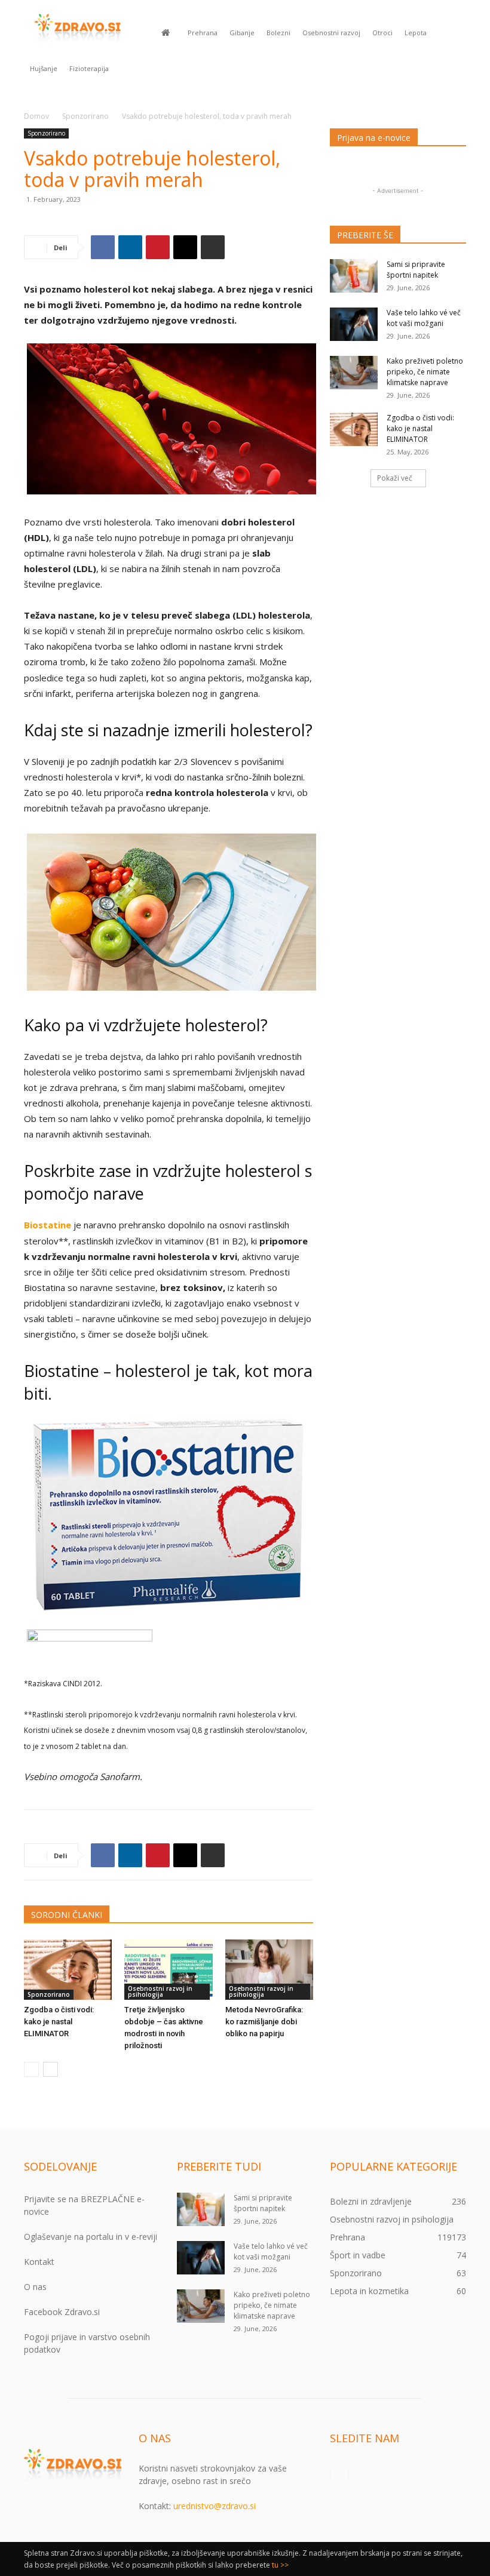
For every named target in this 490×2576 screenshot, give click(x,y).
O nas (35, 2287)
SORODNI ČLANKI (67, 1915)
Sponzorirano (85, 116)
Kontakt (39, 2262)
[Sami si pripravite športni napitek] (354, 276)
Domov (36, 116)
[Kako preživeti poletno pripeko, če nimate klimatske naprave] (354, 373)
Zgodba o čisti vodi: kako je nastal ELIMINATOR (59, 2022)
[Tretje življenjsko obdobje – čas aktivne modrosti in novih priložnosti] (168, 1970)
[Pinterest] (158, 247)
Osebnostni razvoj (331, 33)
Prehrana (203, 33)
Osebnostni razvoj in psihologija (160, 1991)
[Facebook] (103, 247)
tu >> (280, 2565)
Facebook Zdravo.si (62, 2312)
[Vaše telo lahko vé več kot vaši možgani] (354, 324)
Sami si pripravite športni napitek (416, 270)
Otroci (382, 33)
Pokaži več (395, 478)
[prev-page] (31, 2069)
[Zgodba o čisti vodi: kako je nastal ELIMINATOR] (68, 1970)
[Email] (185, 247)
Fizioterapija (89, 68)
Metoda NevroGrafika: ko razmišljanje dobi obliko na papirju (264, 2022)
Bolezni (278, 33)
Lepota (416, 33)
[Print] (213, 247)
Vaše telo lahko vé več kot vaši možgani (424, 318)
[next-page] (50, 2069)
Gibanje (242, 33)
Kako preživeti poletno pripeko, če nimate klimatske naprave (425, 372)
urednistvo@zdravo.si (215, 2506)
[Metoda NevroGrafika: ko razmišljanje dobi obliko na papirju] (269, 1970)
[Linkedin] (130, 247)
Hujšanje (44, 68)
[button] (452, 33)
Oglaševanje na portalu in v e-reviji (91, 2237)
